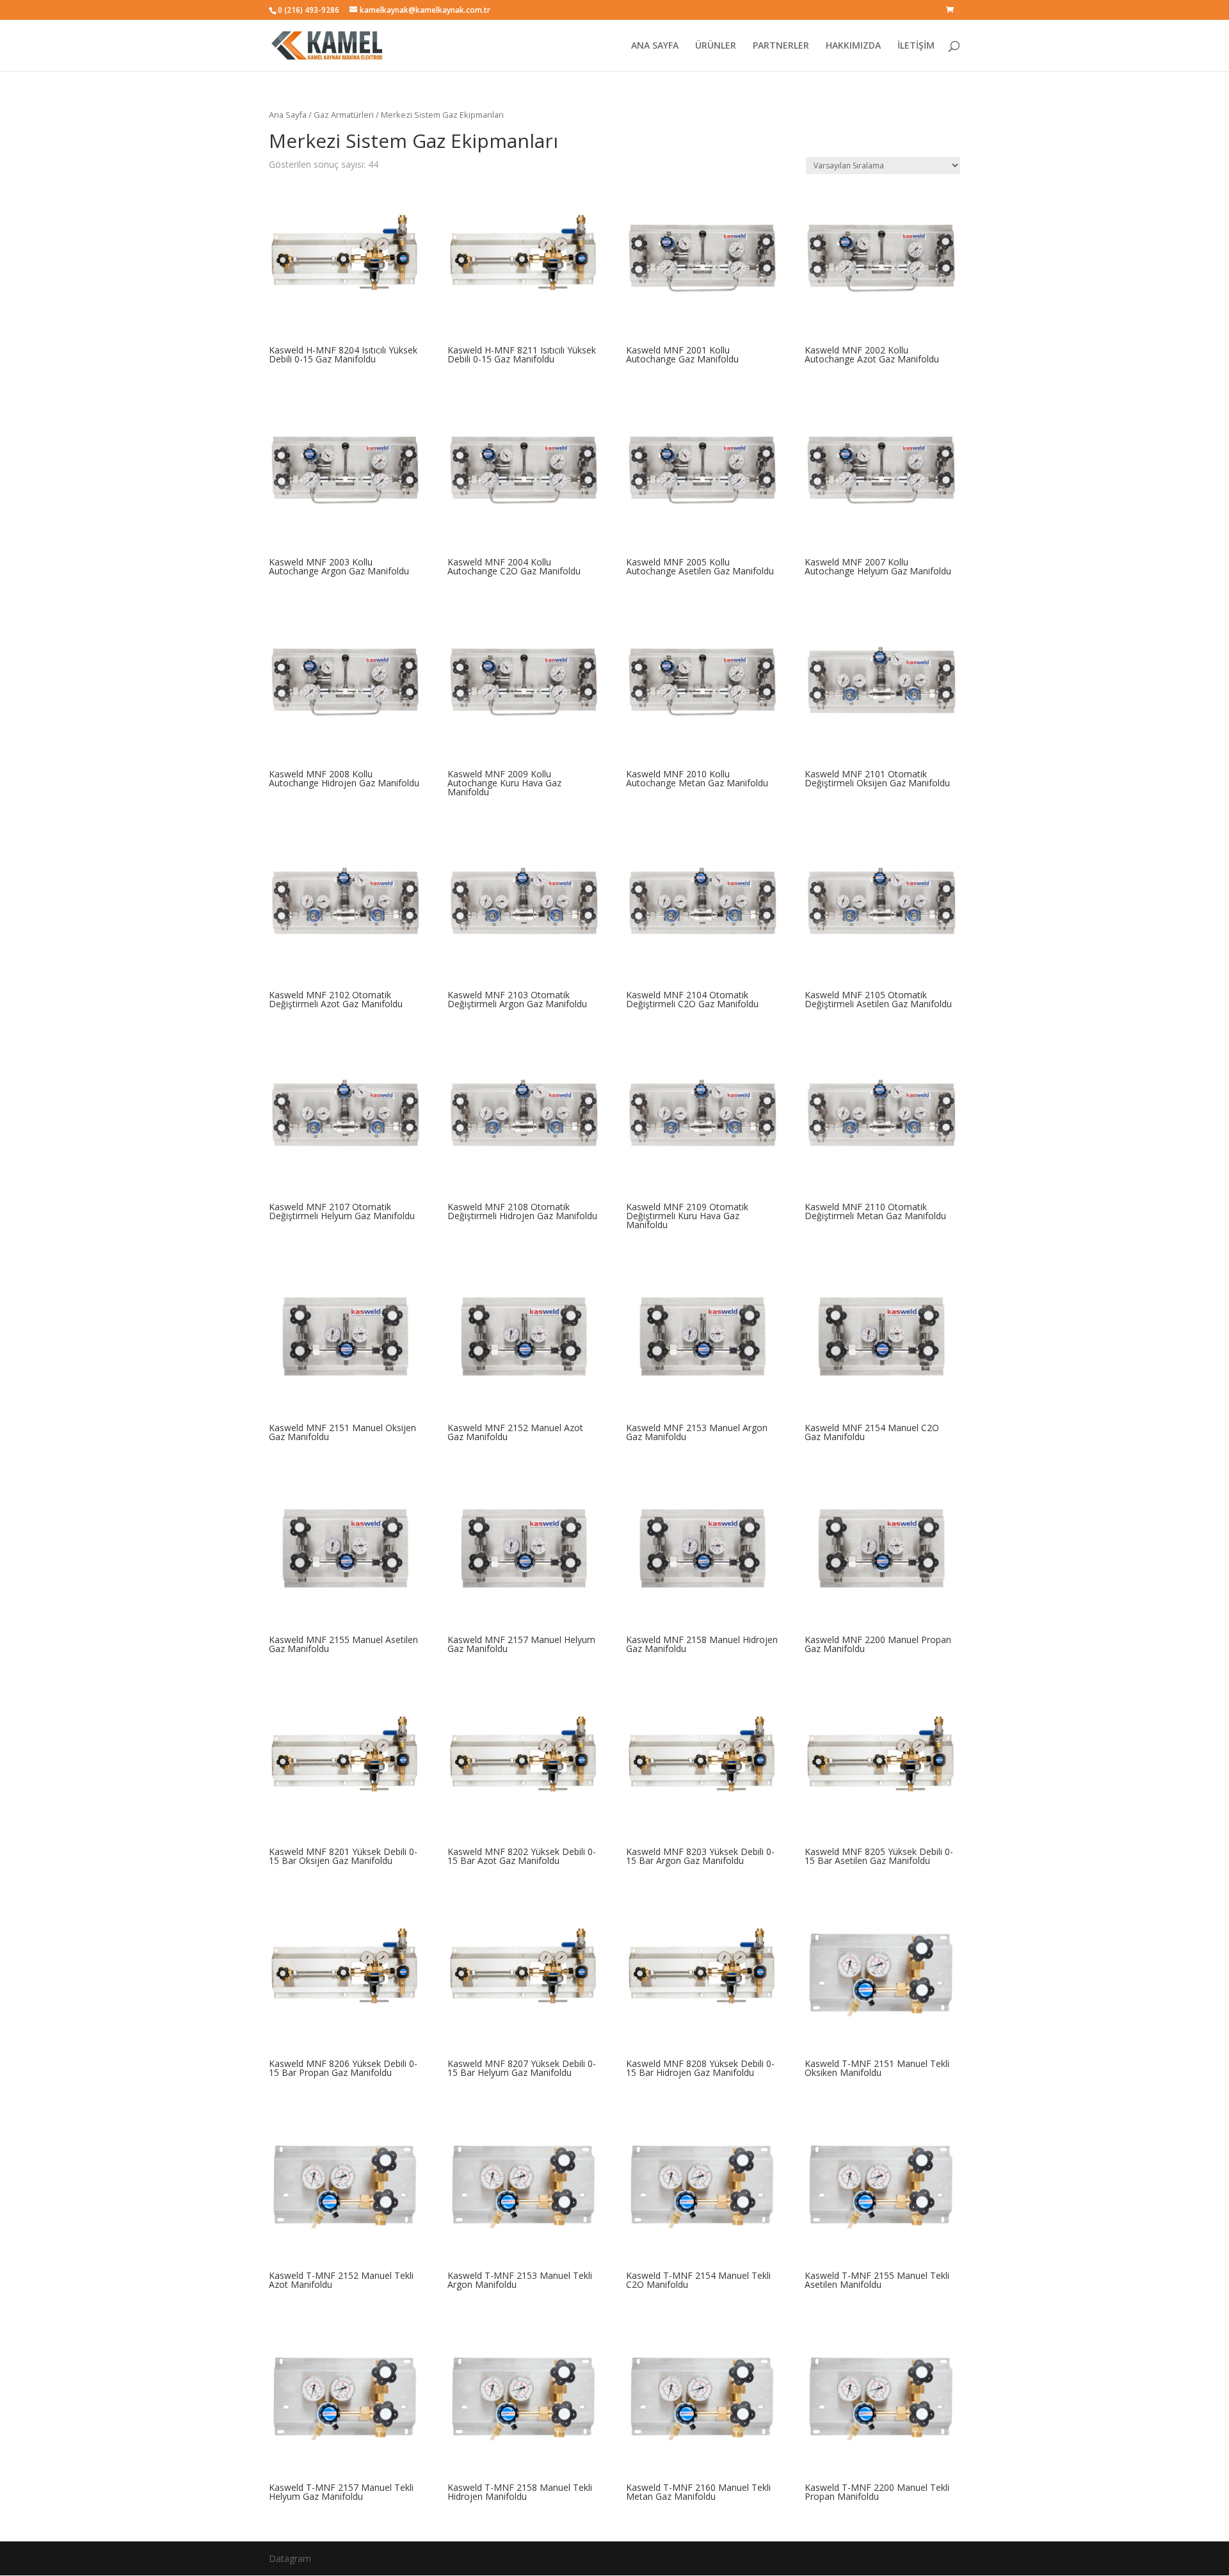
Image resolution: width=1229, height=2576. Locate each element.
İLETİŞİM (916, 46)
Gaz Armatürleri (344, 115)
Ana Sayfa (288, 115)
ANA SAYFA (655, 46)
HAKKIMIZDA (853, 46)
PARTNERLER (781, 46)
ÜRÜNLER (716, 46)
